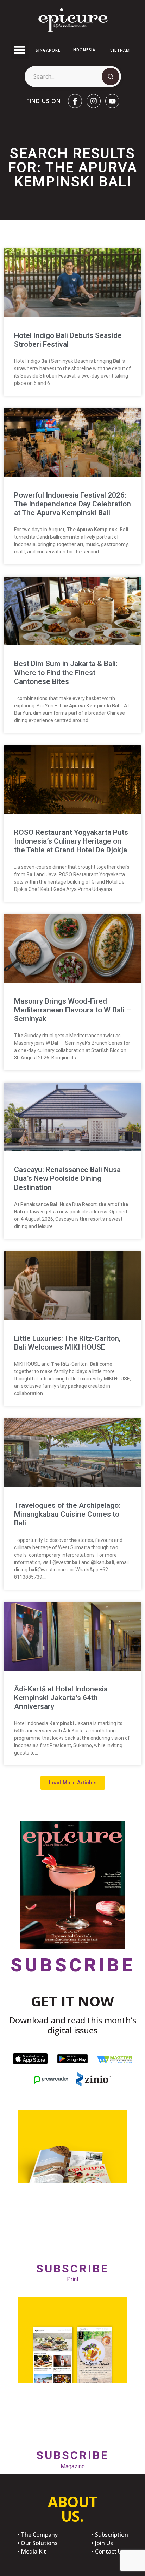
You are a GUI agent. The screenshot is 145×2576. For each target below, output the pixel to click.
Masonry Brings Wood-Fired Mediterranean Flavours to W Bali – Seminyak (72, 1010)
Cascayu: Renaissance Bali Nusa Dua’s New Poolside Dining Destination (67, 1178)
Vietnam (120, 50)
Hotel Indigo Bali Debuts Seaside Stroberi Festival (68, 340)
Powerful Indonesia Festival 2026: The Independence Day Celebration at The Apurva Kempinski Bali (72, 504)
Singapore (48, 50)
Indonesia (84, 50)
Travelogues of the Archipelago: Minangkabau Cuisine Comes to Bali (67, 1514)
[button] (20, 50)
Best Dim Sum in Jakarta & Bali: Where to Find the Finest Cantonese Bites (66, 672)
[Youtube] (112, 101)
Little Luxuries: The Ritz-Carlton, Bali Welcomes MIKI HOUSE (67, 1343)
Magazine (72, 2459)
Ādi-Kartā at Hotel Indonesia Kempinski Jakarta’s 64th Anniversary (61, 1698)
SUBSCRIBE (73, 1965)
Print (72, 2272)
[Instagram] (94, 101)
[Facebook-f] (75, 101)
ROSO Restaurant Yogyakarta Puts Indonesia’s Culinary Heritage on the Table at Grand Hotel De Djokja (71, 841)
